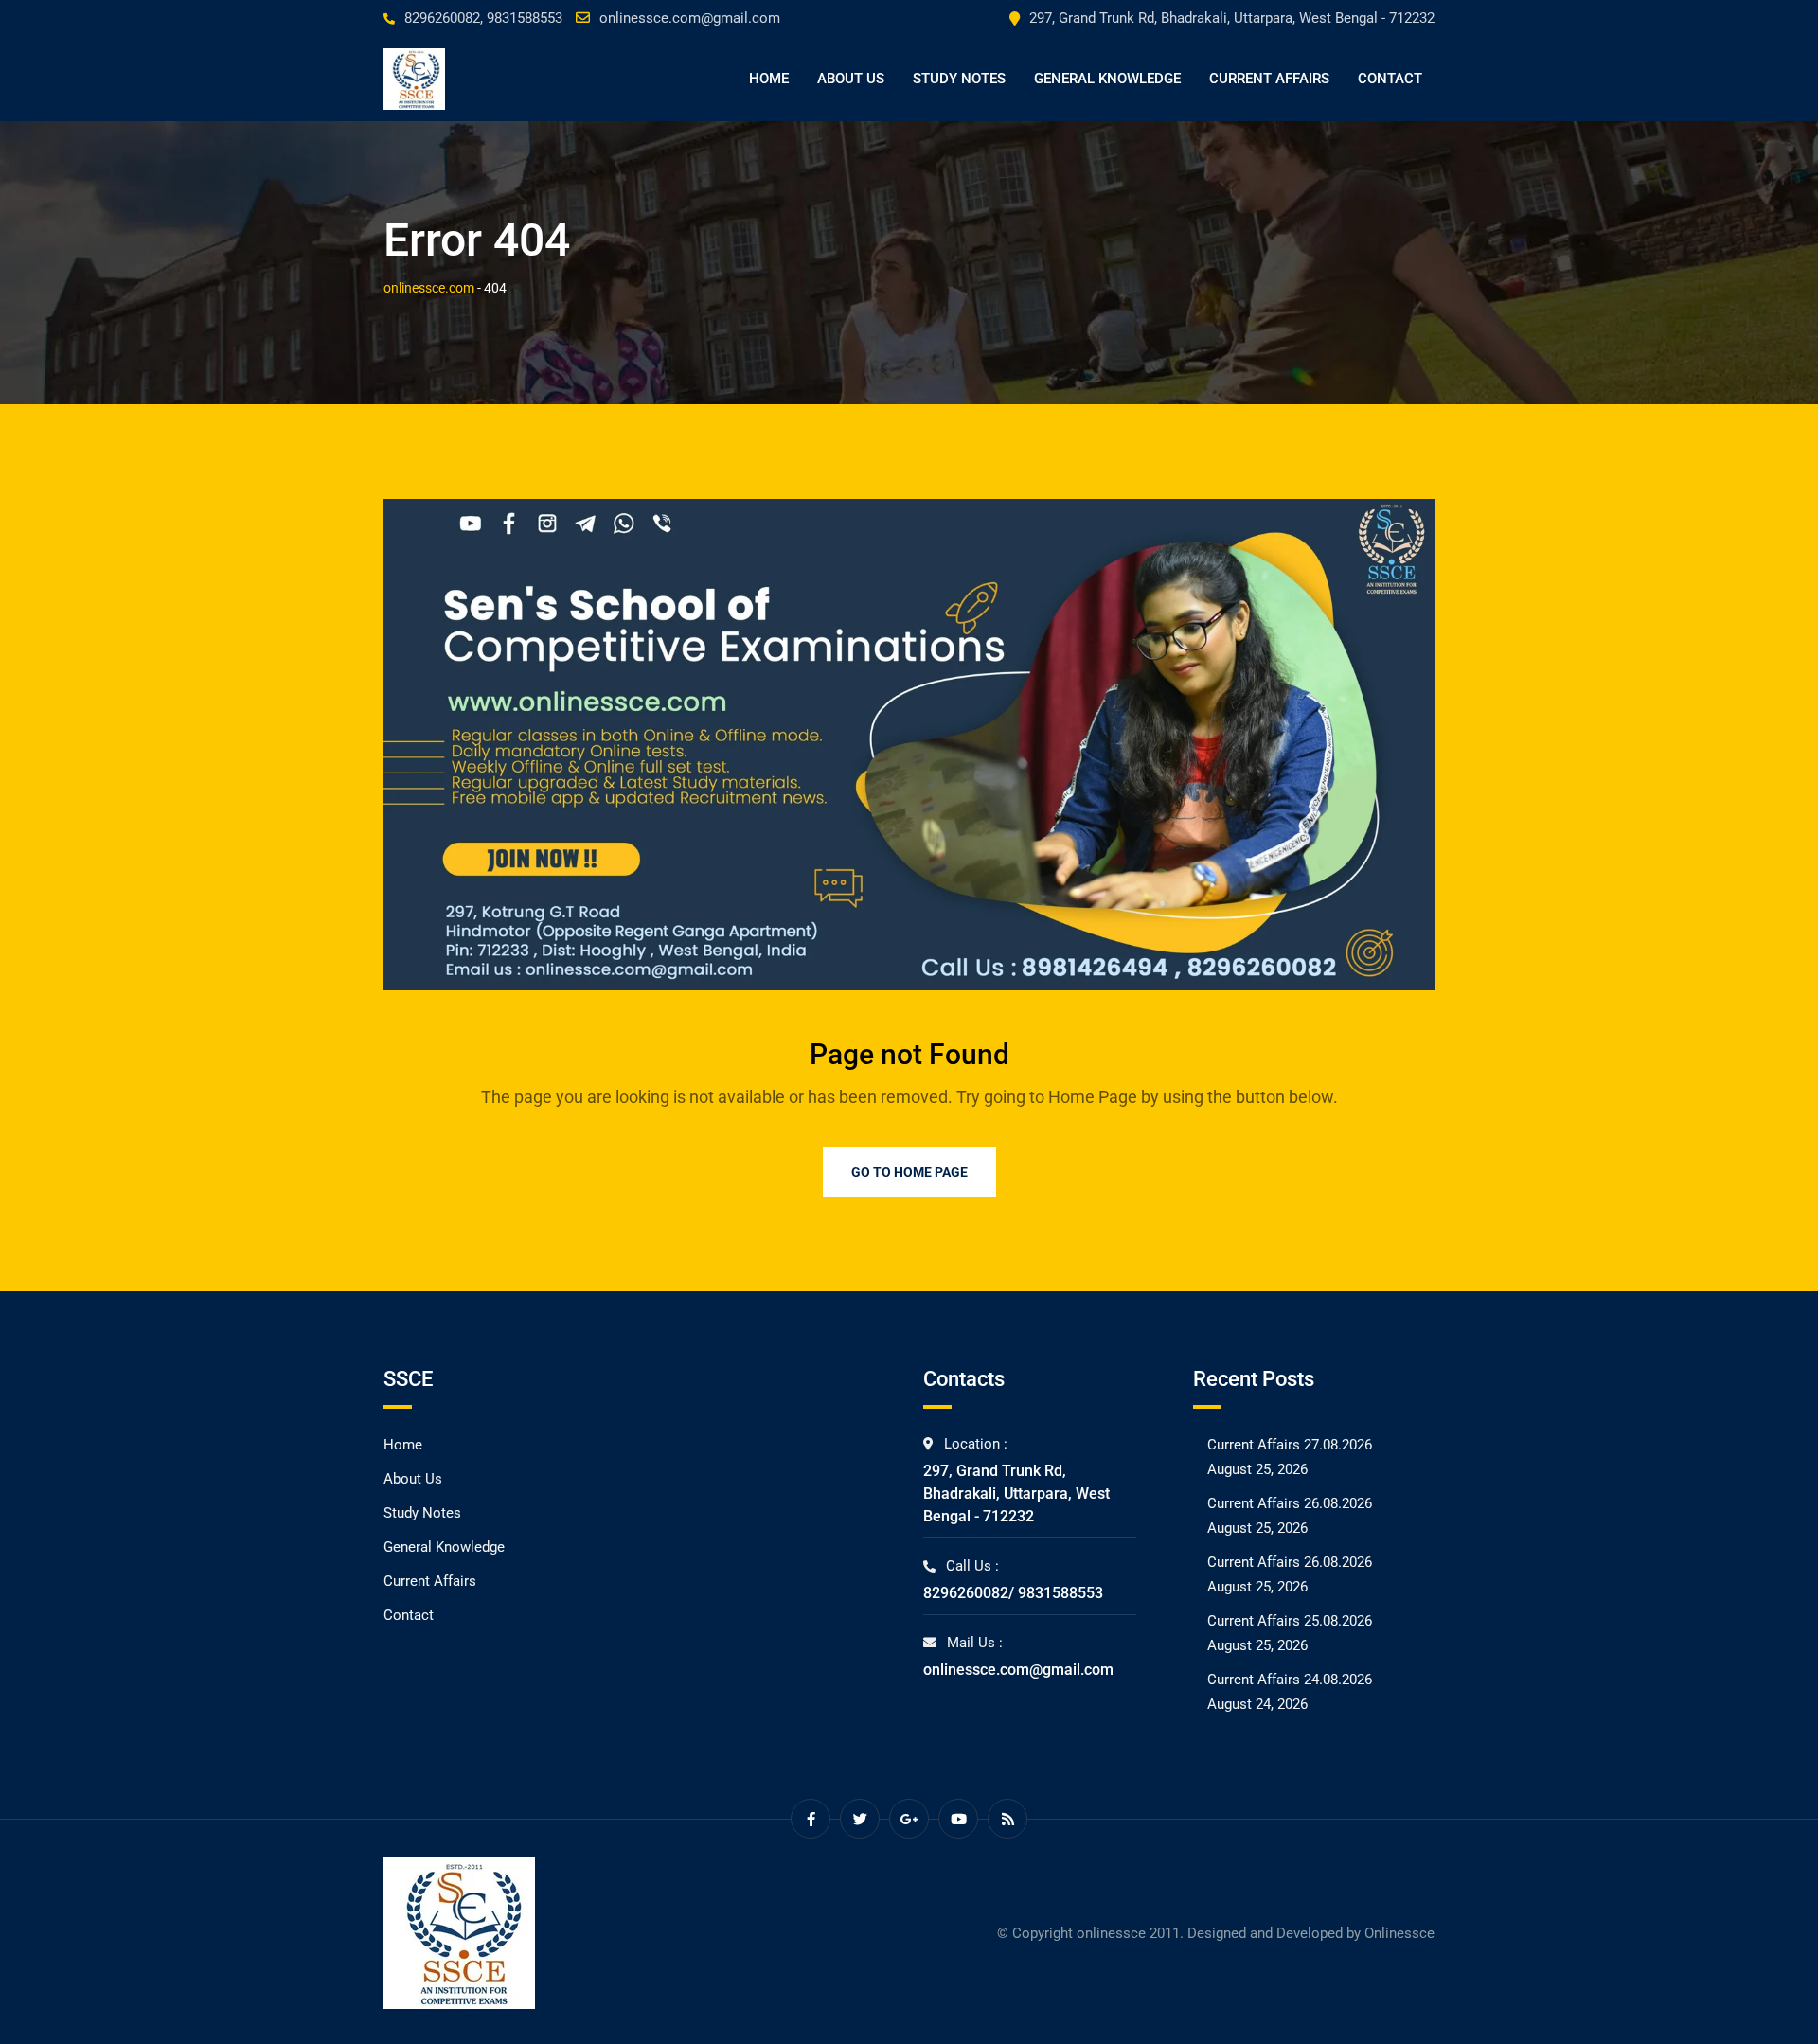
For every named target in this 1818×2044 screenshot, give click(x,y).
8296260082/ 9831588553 (1013, 1593)
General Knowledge (1107, 79)
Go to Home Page (909, 1172)
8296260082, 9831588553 (483, 18)
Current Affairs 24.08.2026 (1290, 1680)
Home (769, 79)
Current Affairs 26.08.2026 (1290, 1503)
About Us (851, 79)
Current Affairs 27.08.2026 (1290, 1445)
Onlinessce (1399, 1933)
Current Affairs (1269, 79)
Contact (1390, 79)
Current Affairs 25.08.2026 (1290, 1621)
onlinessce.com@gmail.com (690, 18)
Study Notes (959, 79)
